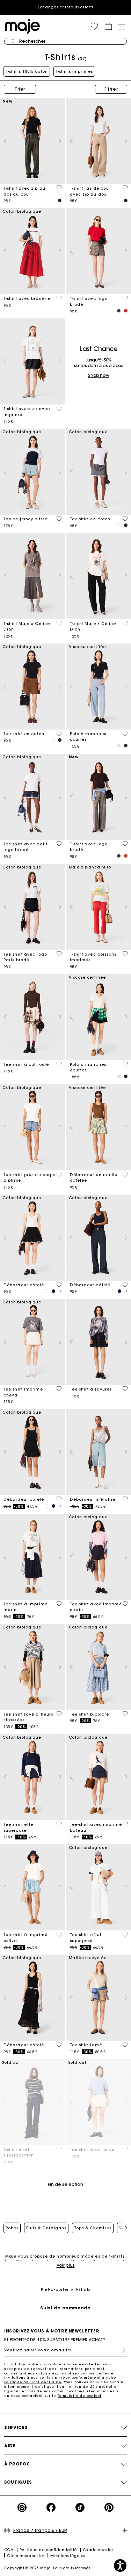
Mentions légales (68, 2556)
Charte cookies (98, 2550)
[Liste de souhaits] (59, 188)
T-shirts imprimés (74, 71)
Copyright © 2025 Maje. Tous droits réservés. (48, 2568)
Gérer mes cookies (26, 2556)
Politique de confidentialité (48, 2550)
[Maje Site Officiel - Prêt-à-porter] (22, 26)
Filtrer (111, 89)
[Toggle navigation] (121, 27)
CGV (9, 2550)
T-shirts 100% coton (27, 71)
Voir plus (66, 2265)
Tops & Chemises (93, 2228)
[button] (94, 26)
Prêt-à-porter (55, 2290)
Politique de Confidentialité (33, 2382)
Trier (20, 89)
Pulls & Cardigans (46, 2228)
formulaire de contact (79, 2396)
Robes (12, 2228)
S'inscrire (121, 2350)
